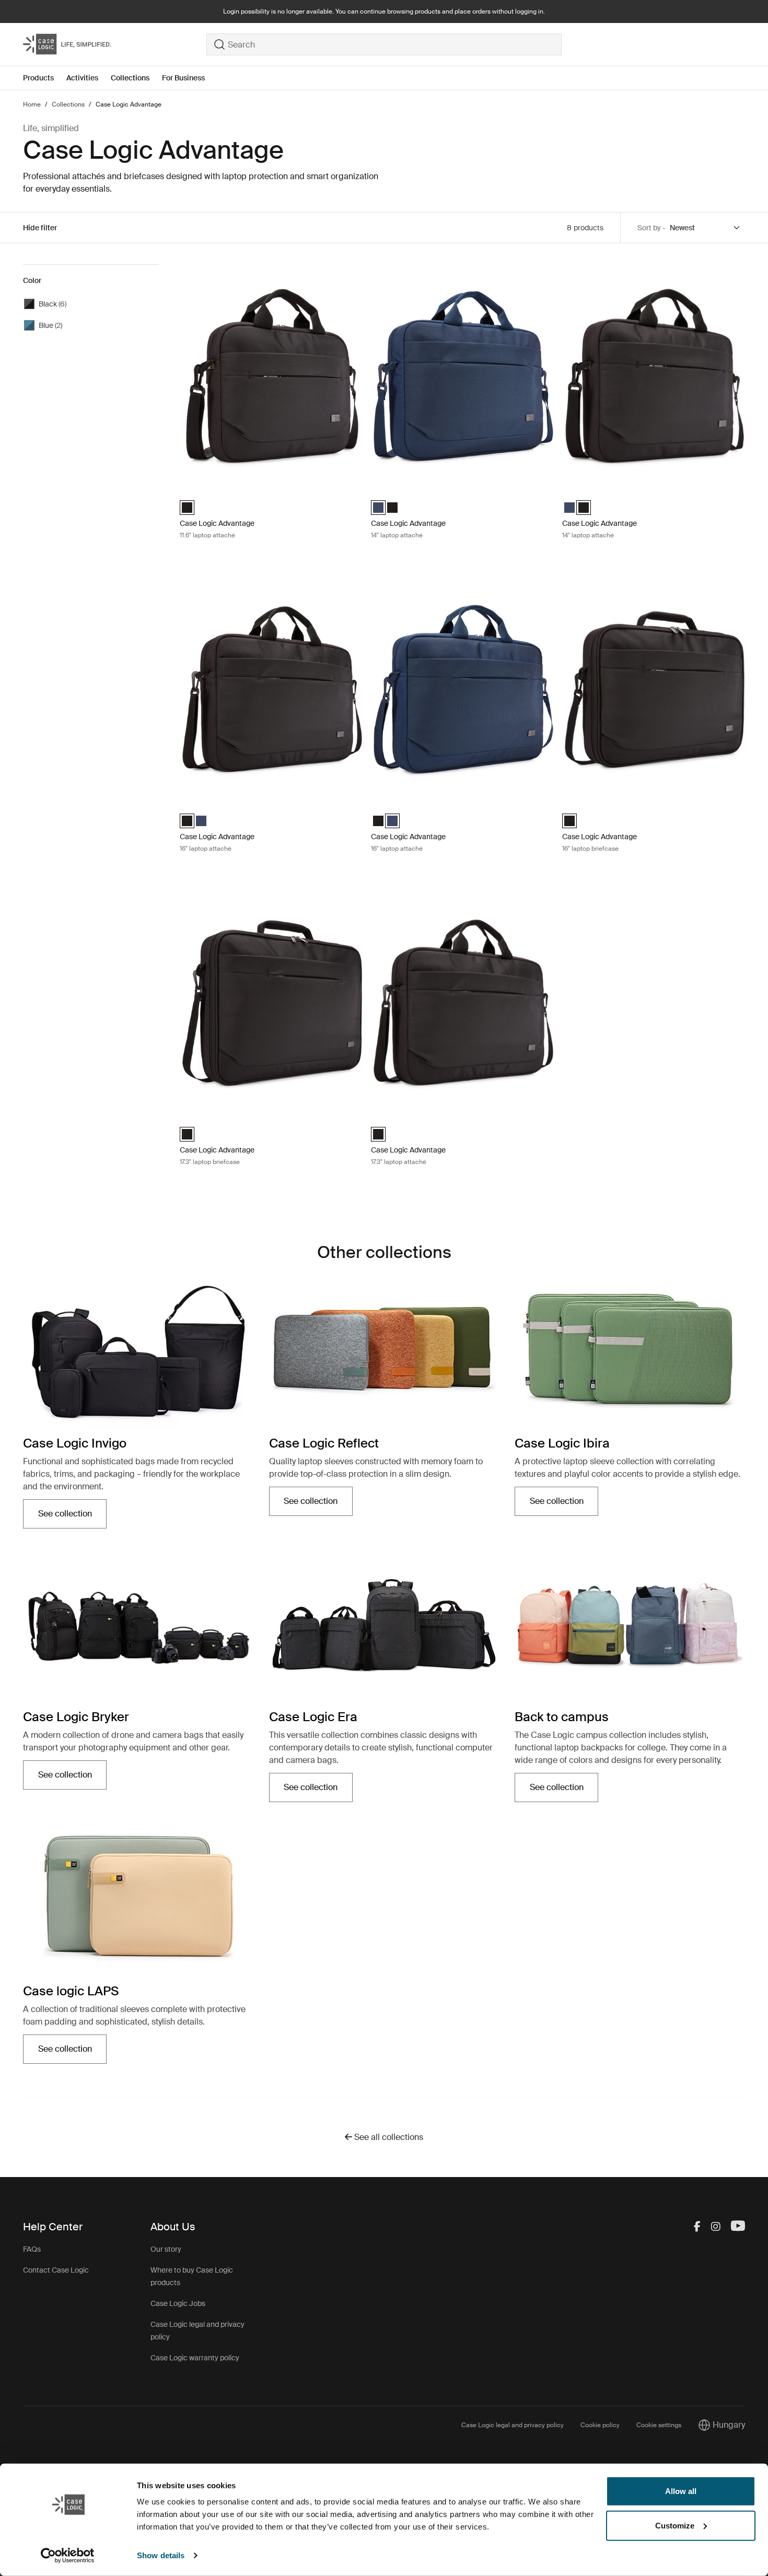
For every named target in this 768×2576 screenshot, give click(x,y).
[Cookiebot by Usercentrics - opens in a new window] (68, 2556)
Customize (675, 2525)
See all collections (388, 2137)
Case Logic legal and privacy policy (513, 2425)
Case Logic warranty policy (195, 2358)
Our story (166, 2249)
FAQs (32, 2249)
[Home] (115, 44)
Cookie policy (600, 2425)
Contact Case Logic (56, 2270)
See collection (72, 1517)
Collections (130, 78)
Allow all (681, 2491)
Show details (161, 2555)
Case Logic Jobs (178, 2303)
